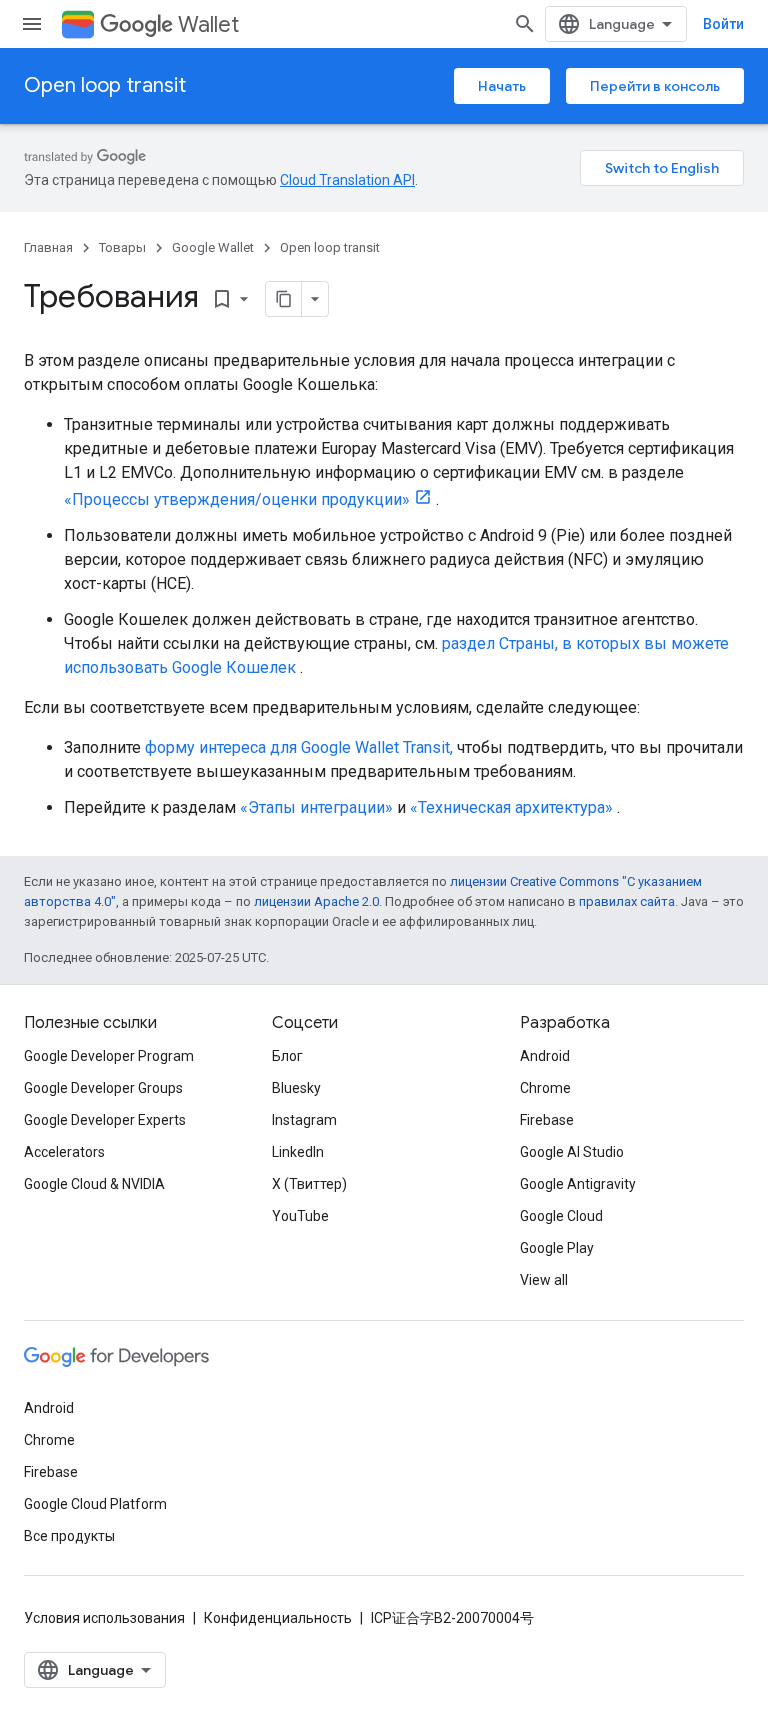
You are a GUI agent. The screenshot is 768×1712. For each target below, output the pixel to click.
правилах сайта (627, 901)
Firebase (547, 1120)
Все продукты (69, 1536)
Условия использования (104, 1618)
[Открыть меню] (32, 24)
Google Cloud (561, 1216)
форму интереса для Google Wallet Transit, (299, 747)
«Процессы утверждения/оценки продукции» (237, 499)
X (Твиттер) (309, 1184)
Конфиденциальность (278, 1618)
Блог (287, 1056)
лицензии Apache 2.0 (316, 901)
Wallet (208, 24)
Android (545, 1056)
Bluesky (296, 1088)
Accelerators (64, 1152)
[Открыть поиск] (525, 24)
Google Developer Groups (103, 1088)
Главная (48, 247)
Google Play (557, 1248)
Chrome (545, 1088)
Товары (122, 247)
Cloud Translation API (347, 180)
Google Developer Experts (105, 1120)
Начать (502, 86)
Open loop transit (105, 85)
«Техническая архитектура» (511, 807)
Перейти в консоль (655, 86)
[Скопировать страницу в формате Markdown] (284, 299)
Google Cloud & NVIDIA (94, 1184)
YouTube (300, 1216)
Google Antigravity (578, 1184)
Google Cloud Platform (95, 1504)
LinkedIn (298, 1152)
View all (544, 1280)
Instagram (304, 1120)
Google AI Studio (572, 1152)
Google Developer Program (109, 1056)
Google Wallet (213, 247)
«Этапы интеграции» (316, 807)
